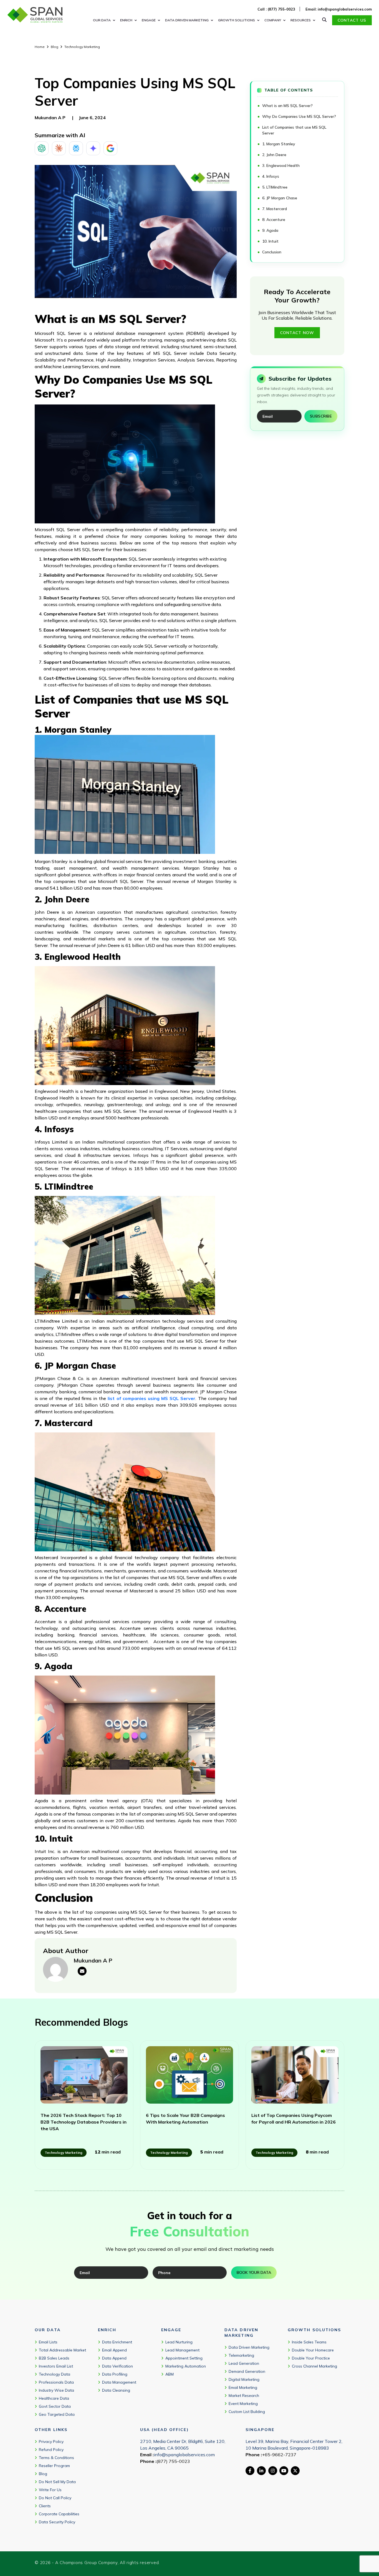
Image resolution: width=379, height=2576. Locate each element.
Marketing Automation (186, 2366)
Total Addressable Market (62, 2350)
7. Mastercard (275, 209)
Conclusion (272, 252)
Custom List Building (247, 2412)
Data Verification (118, 2366)
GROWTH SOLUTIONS (237, 20)
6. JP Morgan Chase (280, 198)
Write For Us (50, 2490)
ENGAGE (149, 20)
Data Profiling (115, 2374)
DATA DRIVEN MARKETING (187, 20)
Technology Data (55, 2374)
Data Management (119, 2382)
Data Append (114, 2358)
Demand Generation (247, 2371)
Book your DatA (254, 2272)
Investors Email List (56, 2366)
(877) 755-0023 (173, 2461)
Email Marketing (243, 2387)
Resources (301, 20)
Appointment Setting (184, 2358)
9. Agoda (270, 230)
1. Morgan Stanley (279, 144)
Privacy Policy (51, 2442)
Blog (55, 47)
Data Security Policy (57, 2522)
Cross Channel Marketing (314, 2366)
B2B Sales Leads (54, 2358)
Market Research (244, 2396)
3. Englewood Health (281, 166)
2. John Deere (274, 155)
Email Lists (48, 2342)
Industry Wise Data (56, 2390)
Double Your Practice (311, 2358)
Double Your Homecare (313, 2350)
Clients (45, 2506)
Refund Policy (51, 2450)
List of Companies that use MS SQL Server (294, 130)
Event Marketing (243, 2404)
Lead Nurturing (179, 2342)
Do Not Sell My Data (57, 2482)
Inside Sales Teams (309, 2342)
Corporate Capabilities (59, 2514)
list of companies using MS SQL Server (151, 1398)
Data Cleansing (116, 2390)
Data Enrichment (117, 2342)
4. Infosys (271, 176)
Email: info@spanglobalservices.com (339, 9)
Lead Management (182, 2350)
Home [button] (40, 47)
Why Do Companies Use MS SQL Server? (299, 116)
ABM (170, 2374)
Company (273, 20)
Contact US (352, 20)
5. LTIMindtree (275, 187)
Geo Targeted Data (57, 2414)
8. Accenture (274, 220)
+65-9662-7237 (279, 2455)
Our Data (102, 20)
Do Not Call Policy (55, 2498)
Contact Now (297, 333)
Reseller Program (54, 2466)
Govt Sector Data (55, 2406)
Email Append (114, 2350)
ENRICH (126, 20)
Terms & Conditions (56, 2458)
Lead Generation (244, 2363)
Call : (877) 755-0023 (276, 9)
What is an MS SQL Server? (289, 106)
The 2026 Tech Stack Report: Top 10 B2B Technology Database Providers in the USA (84, 2122)
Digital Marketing (244, 2379)
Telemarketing (241, 2355)
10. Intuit (271, 241)
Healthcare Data (54, 2398)
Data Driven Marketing (249, 2347)
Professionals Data (56, 2382)
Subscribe (321, 416)
